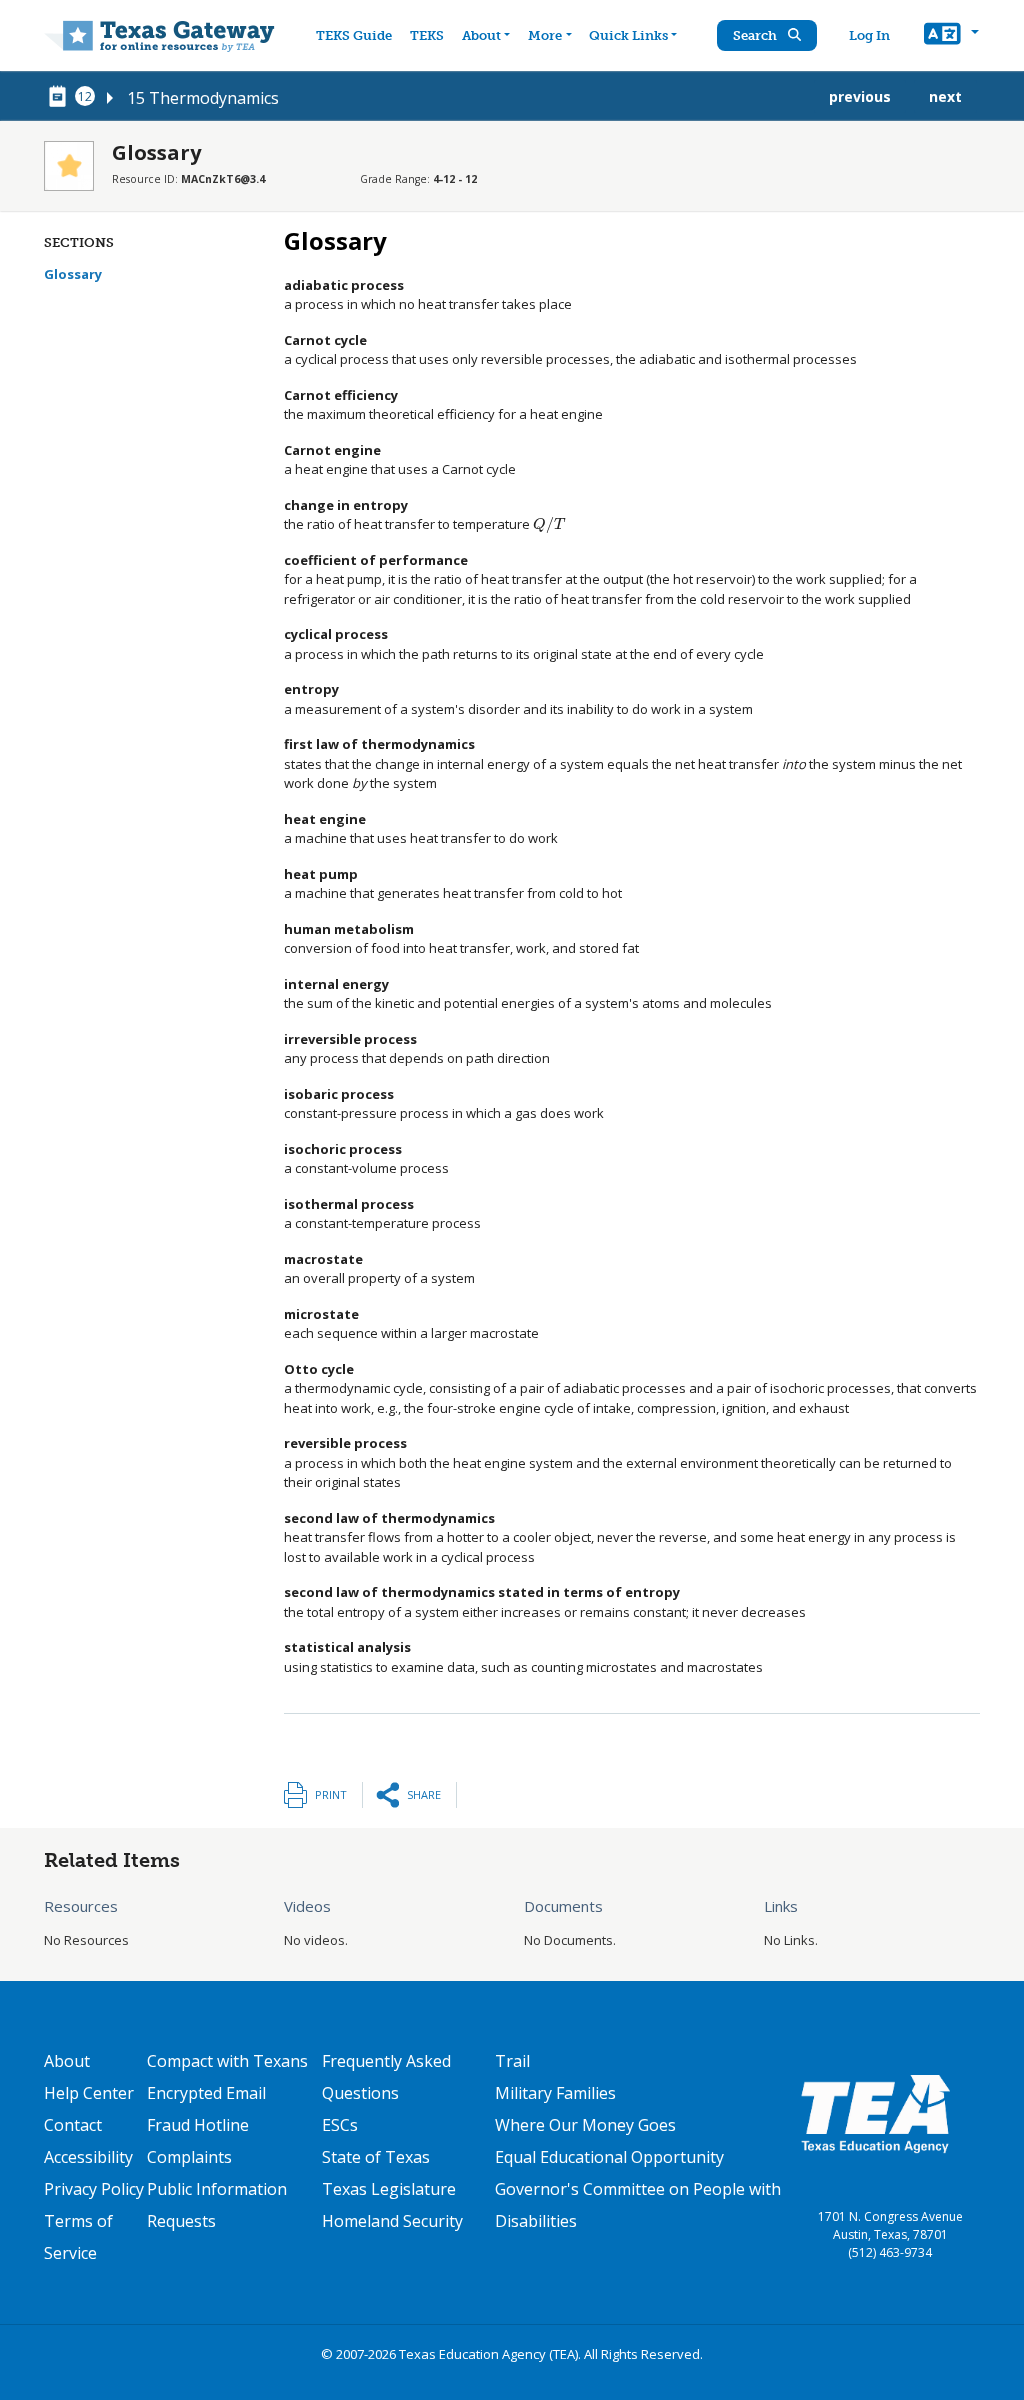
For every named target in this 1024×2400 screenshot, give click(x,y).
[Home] (159, 35)
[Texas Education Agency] (875, 2113)
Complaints (189, 2157)
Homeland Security (392, 2221)
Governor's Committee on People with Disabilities (638, 2205)
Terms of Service (78, 2237)
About (481, 35)
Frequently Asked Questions (386, 2077)
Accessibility (88, 2157)
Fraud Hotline (198, 2125)
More (545, 35)
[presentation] (549, 524)
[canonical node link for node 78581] (61, 97)
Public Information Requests (217, 2205)
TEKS (427, 35)
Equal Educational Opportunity (609, 2157)
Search (756, 35)
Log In (869, 35)
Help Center (89, 2093)
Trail (512, 2061)
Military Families (555, 2093)
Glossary (73, 274)
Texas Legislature (389, 2189)
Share (424, 1794)
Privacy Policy (94, 2189)
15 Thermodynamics (203, 98)
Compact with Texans (227, 2061)
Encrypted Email (206, 2093)
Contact (73, 2125)
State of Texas (376, 2157)
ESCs (340, 2125)
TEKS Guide (354, 35)
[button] (951, 36)
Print (331, 1794)
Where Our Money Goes (585, 2125)
